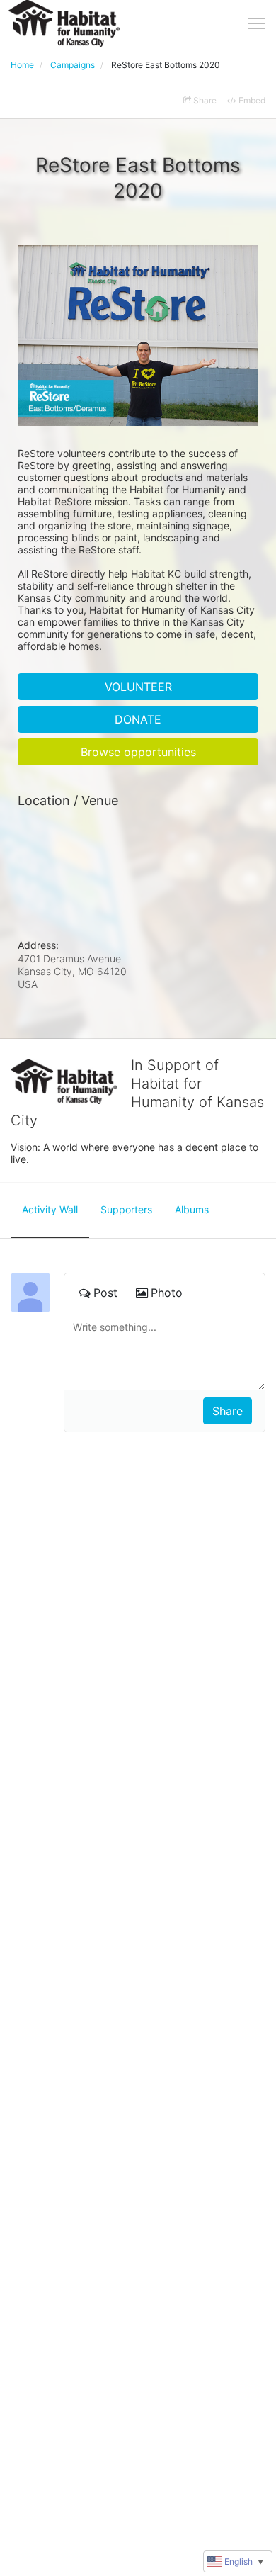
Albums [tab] (192, 1209)
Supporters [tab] (126, 1209)
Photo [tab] (167, 1293)
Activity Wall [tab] (50, 1209)
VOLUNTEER (138, 687)
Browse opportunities (138, 752)
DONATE (138, 719)
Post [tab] (105, 1293)
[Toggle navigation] (257, 23)
